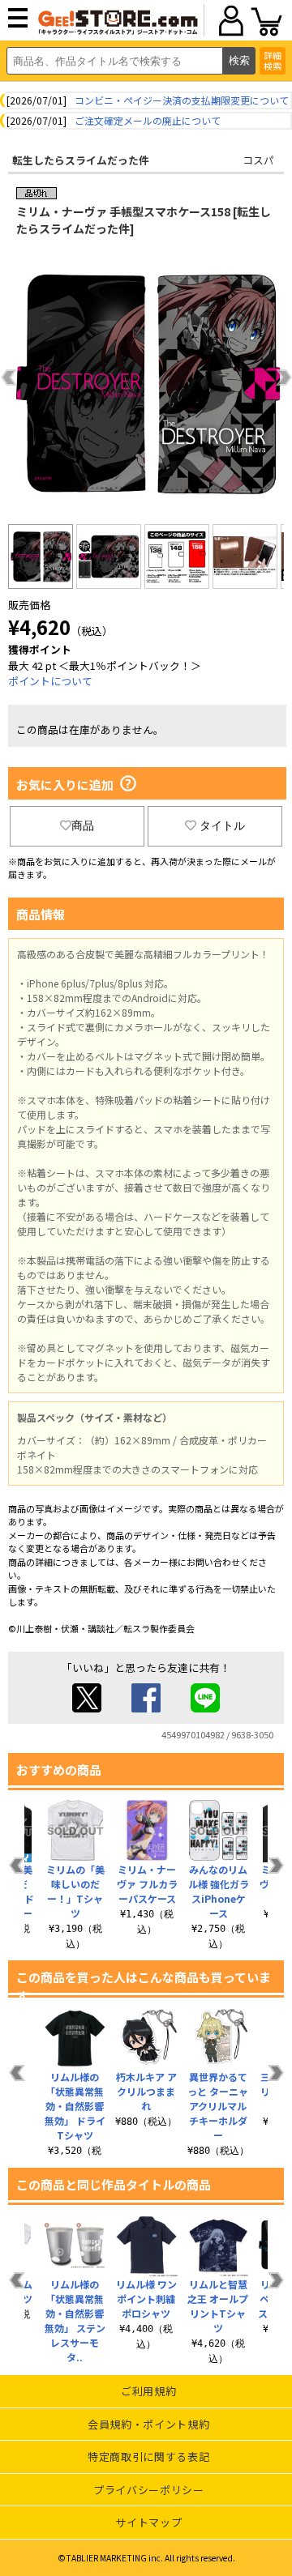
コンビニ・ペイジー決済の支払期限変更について (182, 100)
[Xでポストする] (87, 1708)
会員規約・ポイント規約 (148, 2424)
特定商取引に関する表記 (148, 2457)
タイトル (222, 825)
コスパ (258, 160)
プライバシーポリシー (149, 2490)
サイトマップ (148, 2522)
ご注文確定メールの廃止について (148, 120)
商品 (83, 825)
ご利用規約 (148, 2391)
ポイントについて (50, 681)
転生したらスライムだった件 (81, 160)
